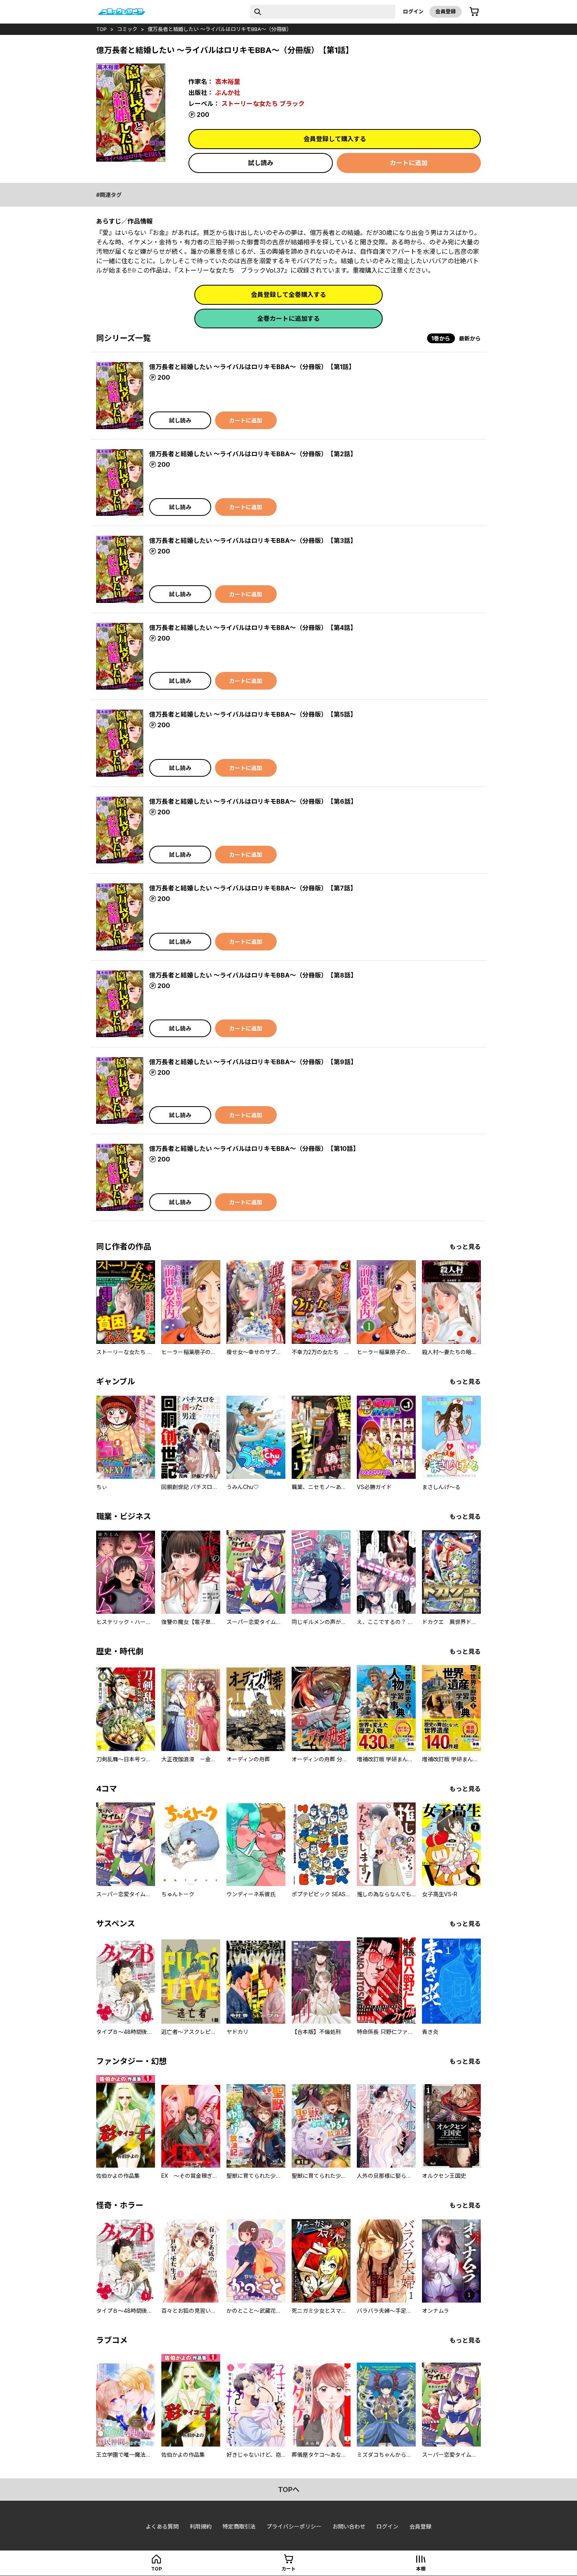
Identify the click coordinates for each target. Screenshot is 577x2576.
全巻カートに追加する (288, 319)
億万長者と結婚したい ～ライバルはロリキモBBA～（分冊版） (220, 29)
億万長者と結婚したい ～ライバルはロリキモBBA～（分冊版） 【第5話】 (253, 714)
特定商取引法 (239, 2526)
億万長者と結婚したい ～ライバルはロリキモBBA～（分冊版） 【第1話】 (252, 367)
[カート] (474, 12)
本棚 (421, 2569)
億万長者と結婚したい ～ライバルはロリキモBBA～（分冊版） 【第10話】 (254, 1149)
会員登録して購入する (335, 139)
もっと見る (465, 1247)
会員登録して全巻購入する (288, 295)
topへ (289, 2490)
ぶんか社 (228, 93)
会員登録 (446, 11)
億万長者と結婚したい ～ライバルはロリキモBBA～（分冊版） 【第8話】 (253, 975)
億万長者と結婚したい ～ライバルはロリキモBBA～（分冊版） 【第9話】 (253, 1062)
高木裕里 (228, 82)
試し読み (261, 163)
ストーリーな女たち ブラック (263, 104)
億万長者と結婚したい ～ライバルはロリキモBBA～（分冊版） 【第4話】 (253, 628)
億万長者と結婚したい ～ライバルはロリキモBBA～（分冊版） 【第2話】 (253, 454)
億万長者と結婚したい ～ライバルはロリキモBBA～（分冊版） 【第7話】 (253, 888)
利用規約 (201, 2526)
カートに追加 (409, 163)
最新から (470, 338)
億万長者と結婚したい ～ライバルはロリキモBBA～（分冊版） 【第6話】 (253, 801)
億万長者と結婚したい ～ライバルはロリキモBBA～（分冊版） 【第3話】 (253, 541)
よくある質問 (162, 2526)
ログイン (413, 11)
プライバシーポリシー (294, 2526)
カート (288, 2569)
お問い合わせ (349, 2526)
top (101, 29)
